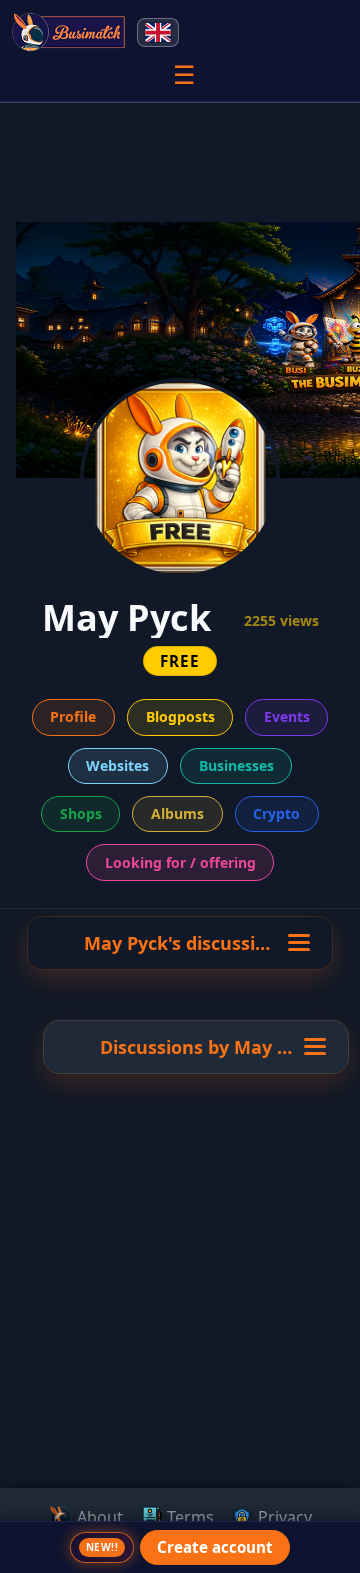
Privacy (283, 1517)
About (98, 1517)
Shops (81, 813)
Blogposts (180, 716)
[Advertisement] (180, 1375)
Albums (177, 813)
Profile (73, 716)
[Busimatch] (69, 32)
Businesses (236, 765)
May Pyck (276, 1047)
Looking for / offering (180, 862)
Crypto (276, 813)
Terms (188, 1517)
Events (287, 716)
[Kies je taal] (158, 32)
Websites (117, 765)
